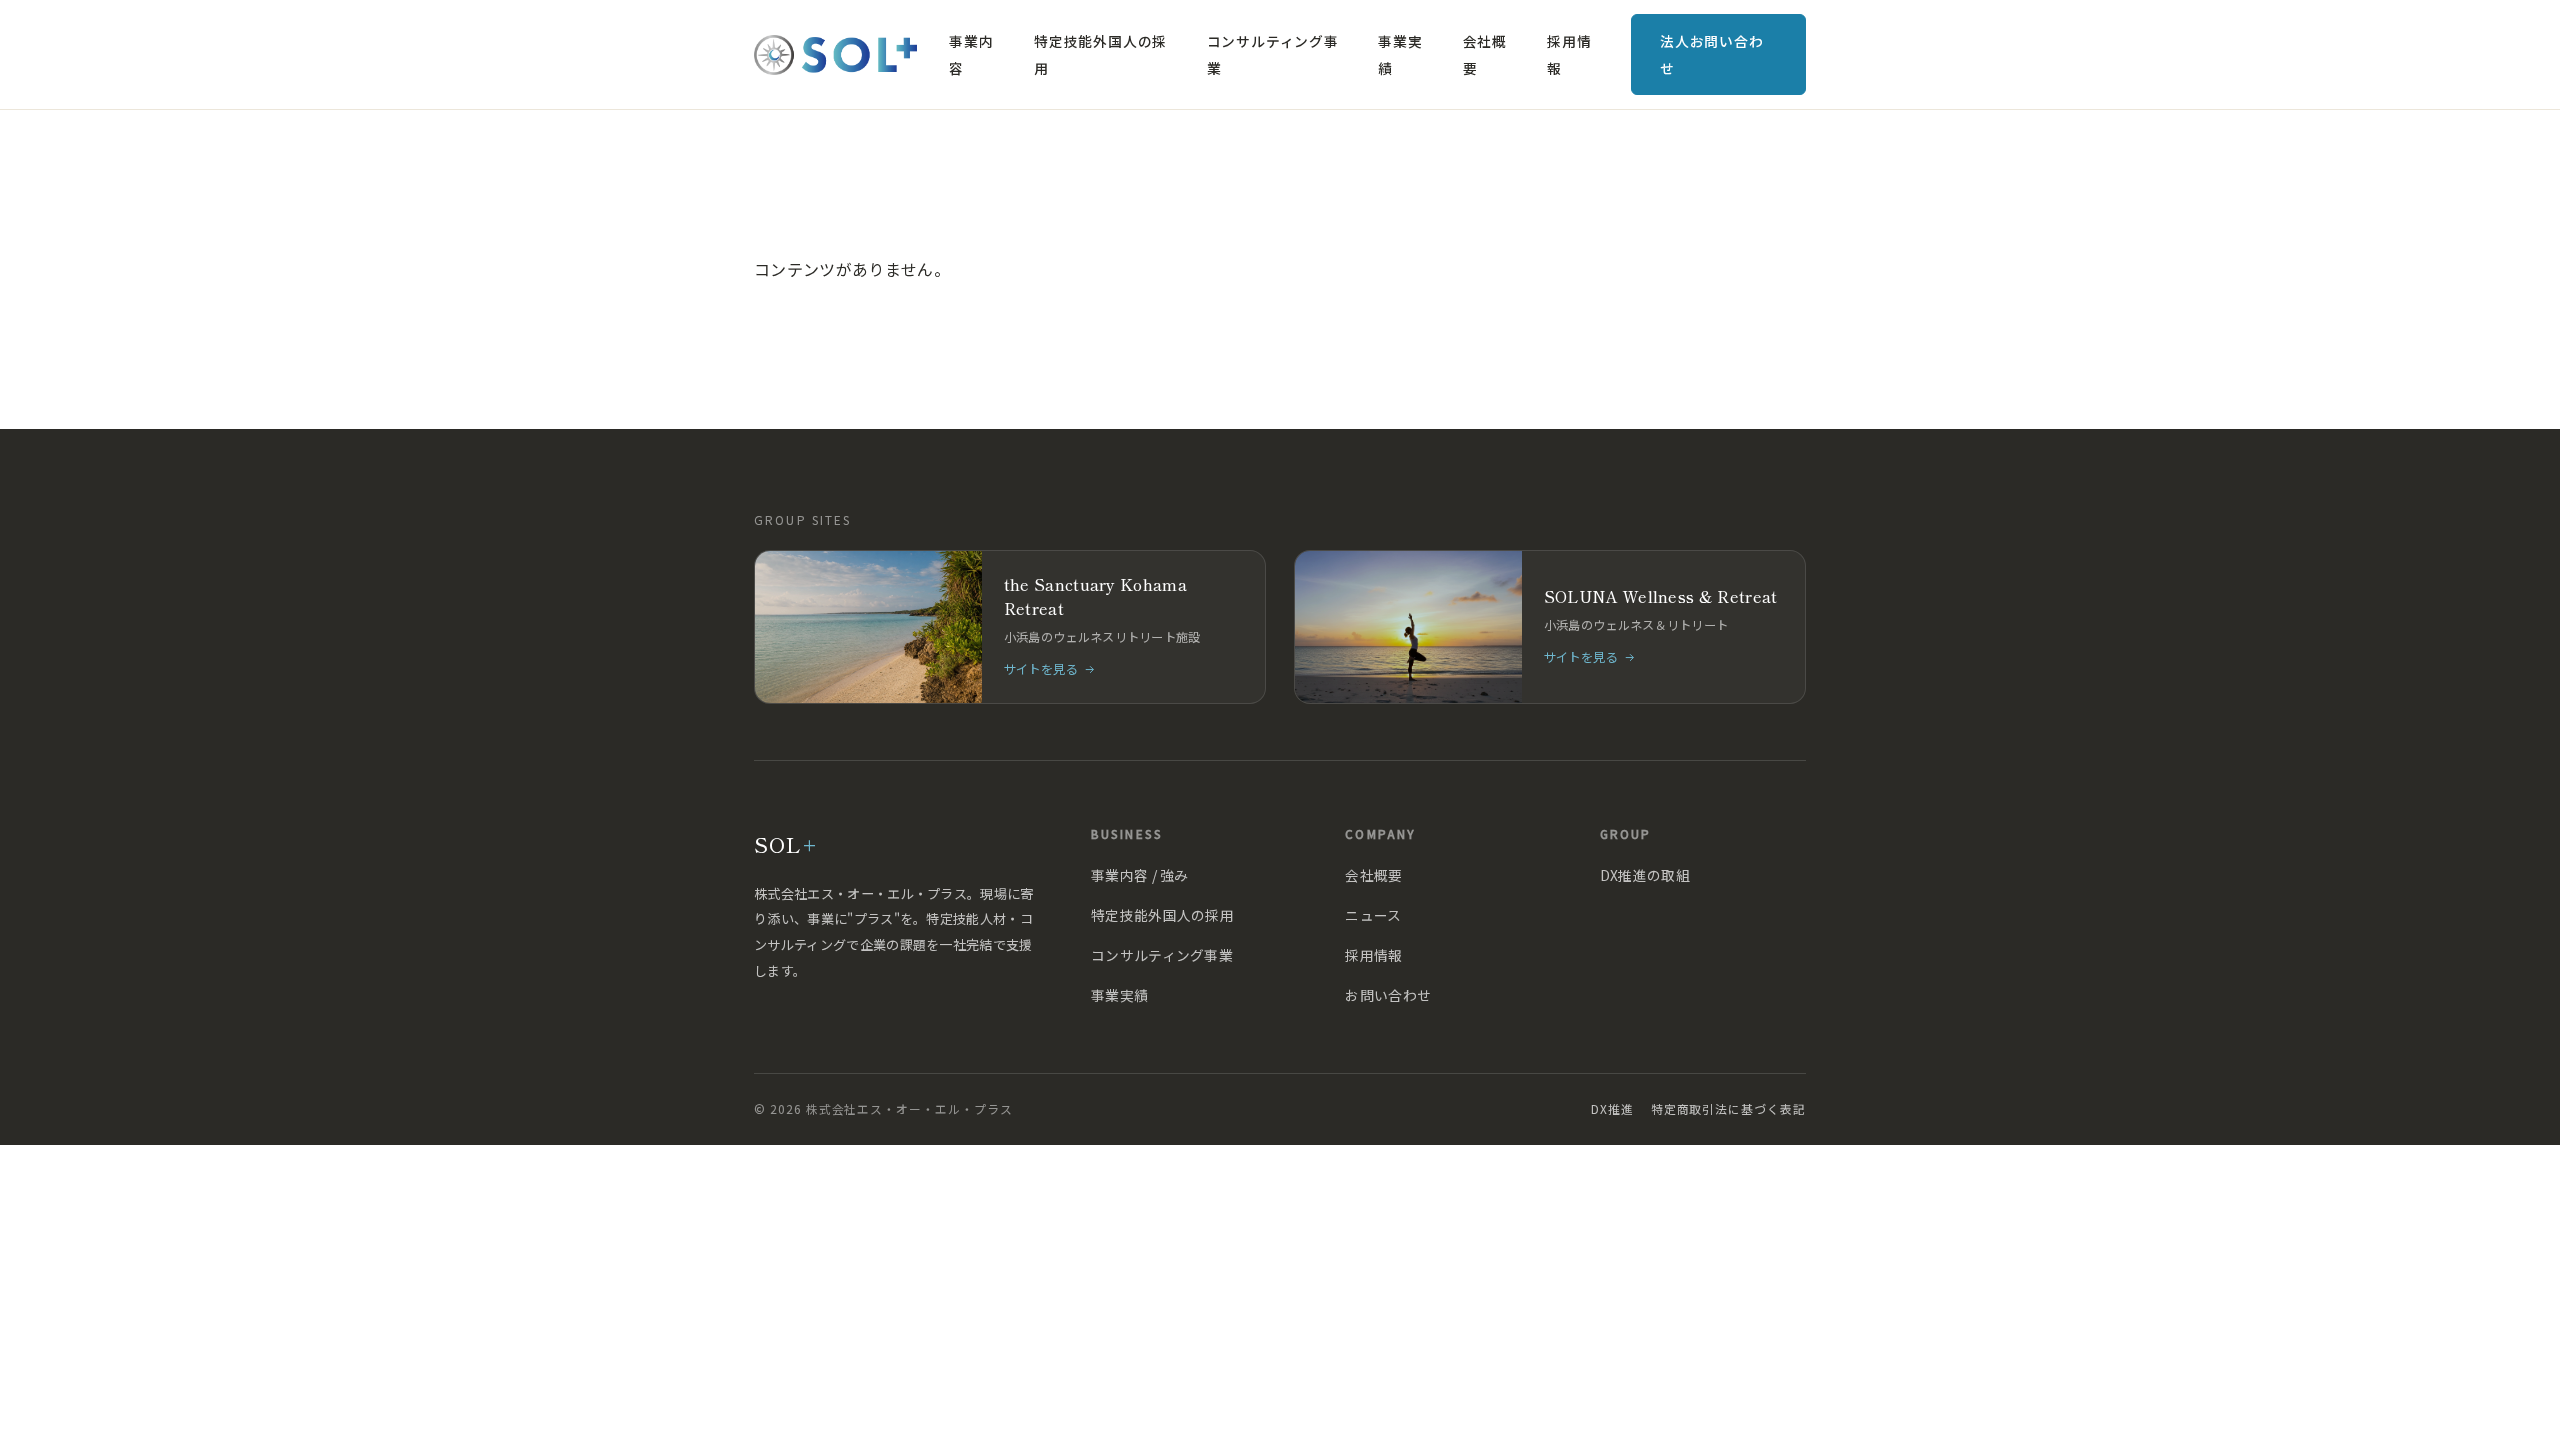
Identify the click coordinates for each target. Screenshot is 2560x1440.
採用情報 (1569, 54)
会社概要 (1485, 54)
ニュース (1373, 915)
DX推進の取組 (1645, 875)
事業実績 (1400, 54)
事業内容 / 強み (1140, 875)
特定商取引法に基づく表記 (1728, 1108)
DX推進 (1612, 1108)
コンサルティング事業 (1273, 54)
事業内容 (971, 54)
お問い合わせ (1388, 995)
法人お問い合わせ (1712, 54)
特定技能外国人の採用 (1100, 54)
